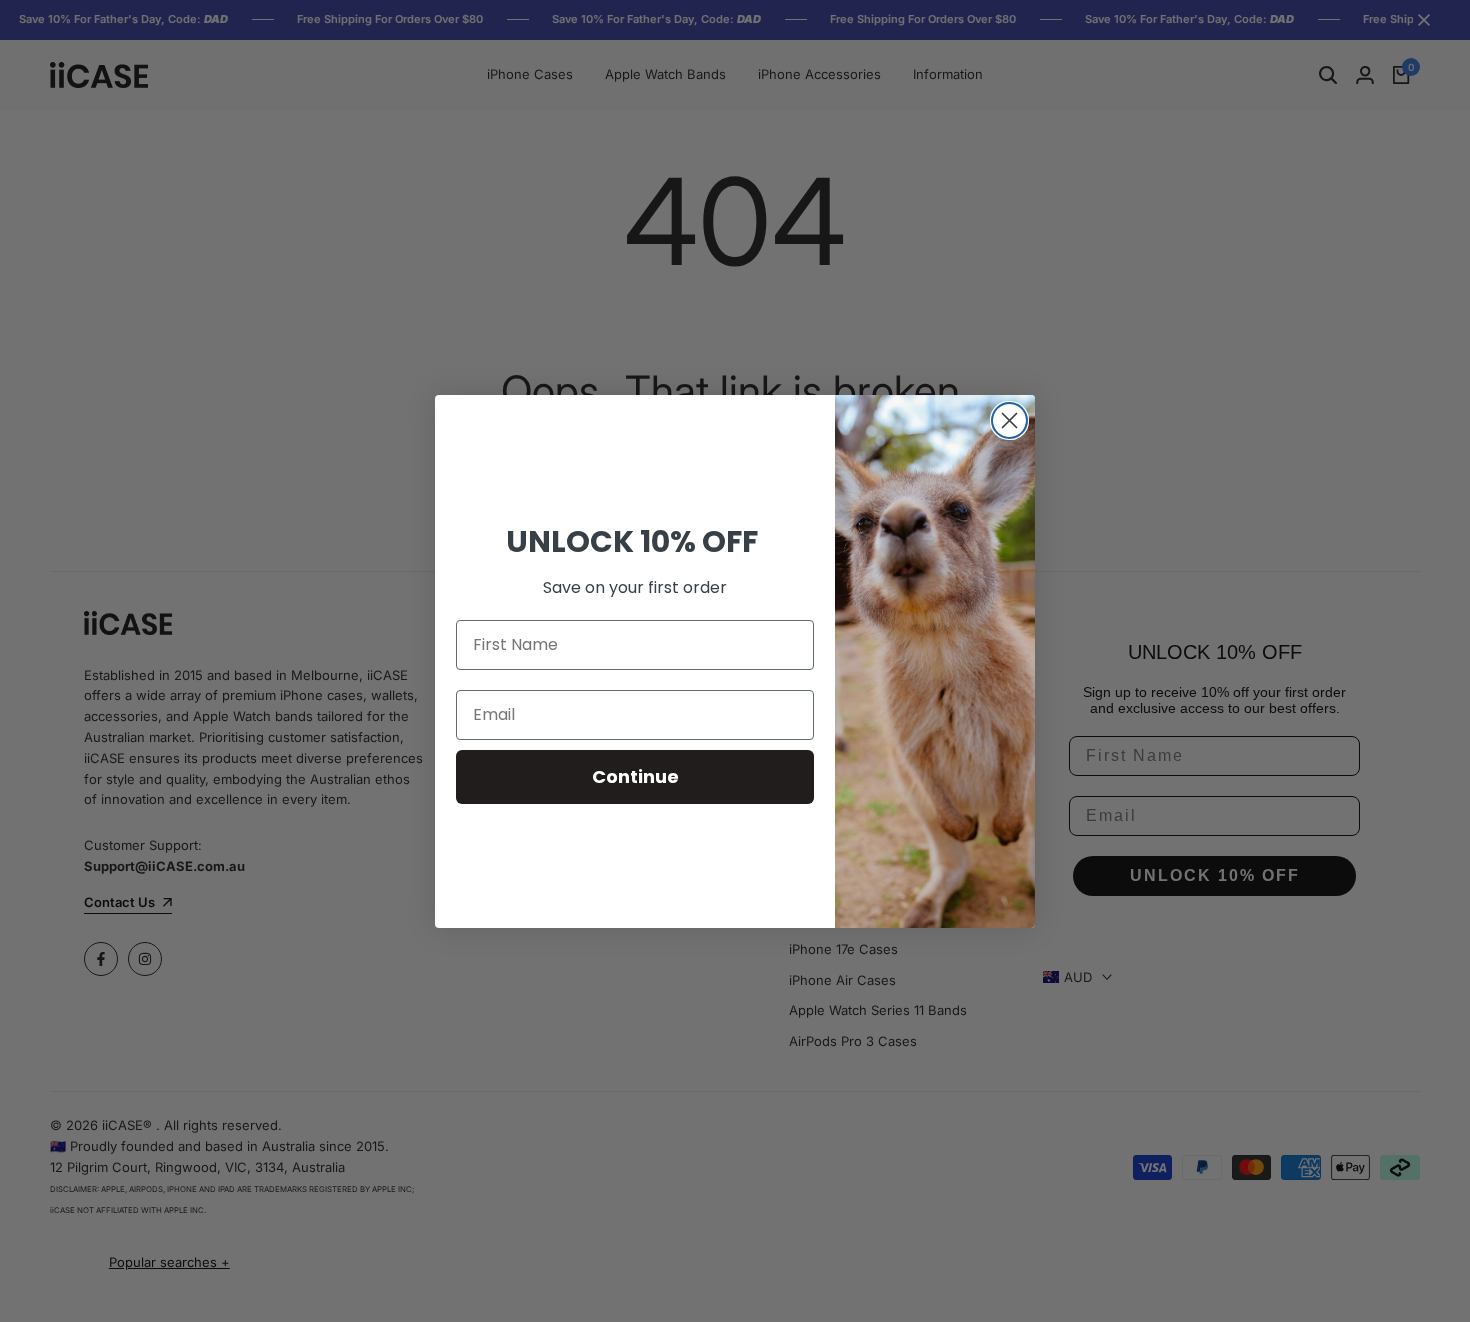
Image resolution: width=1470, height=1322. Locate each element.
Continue (635, 776)
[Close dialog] (1009, 420)
